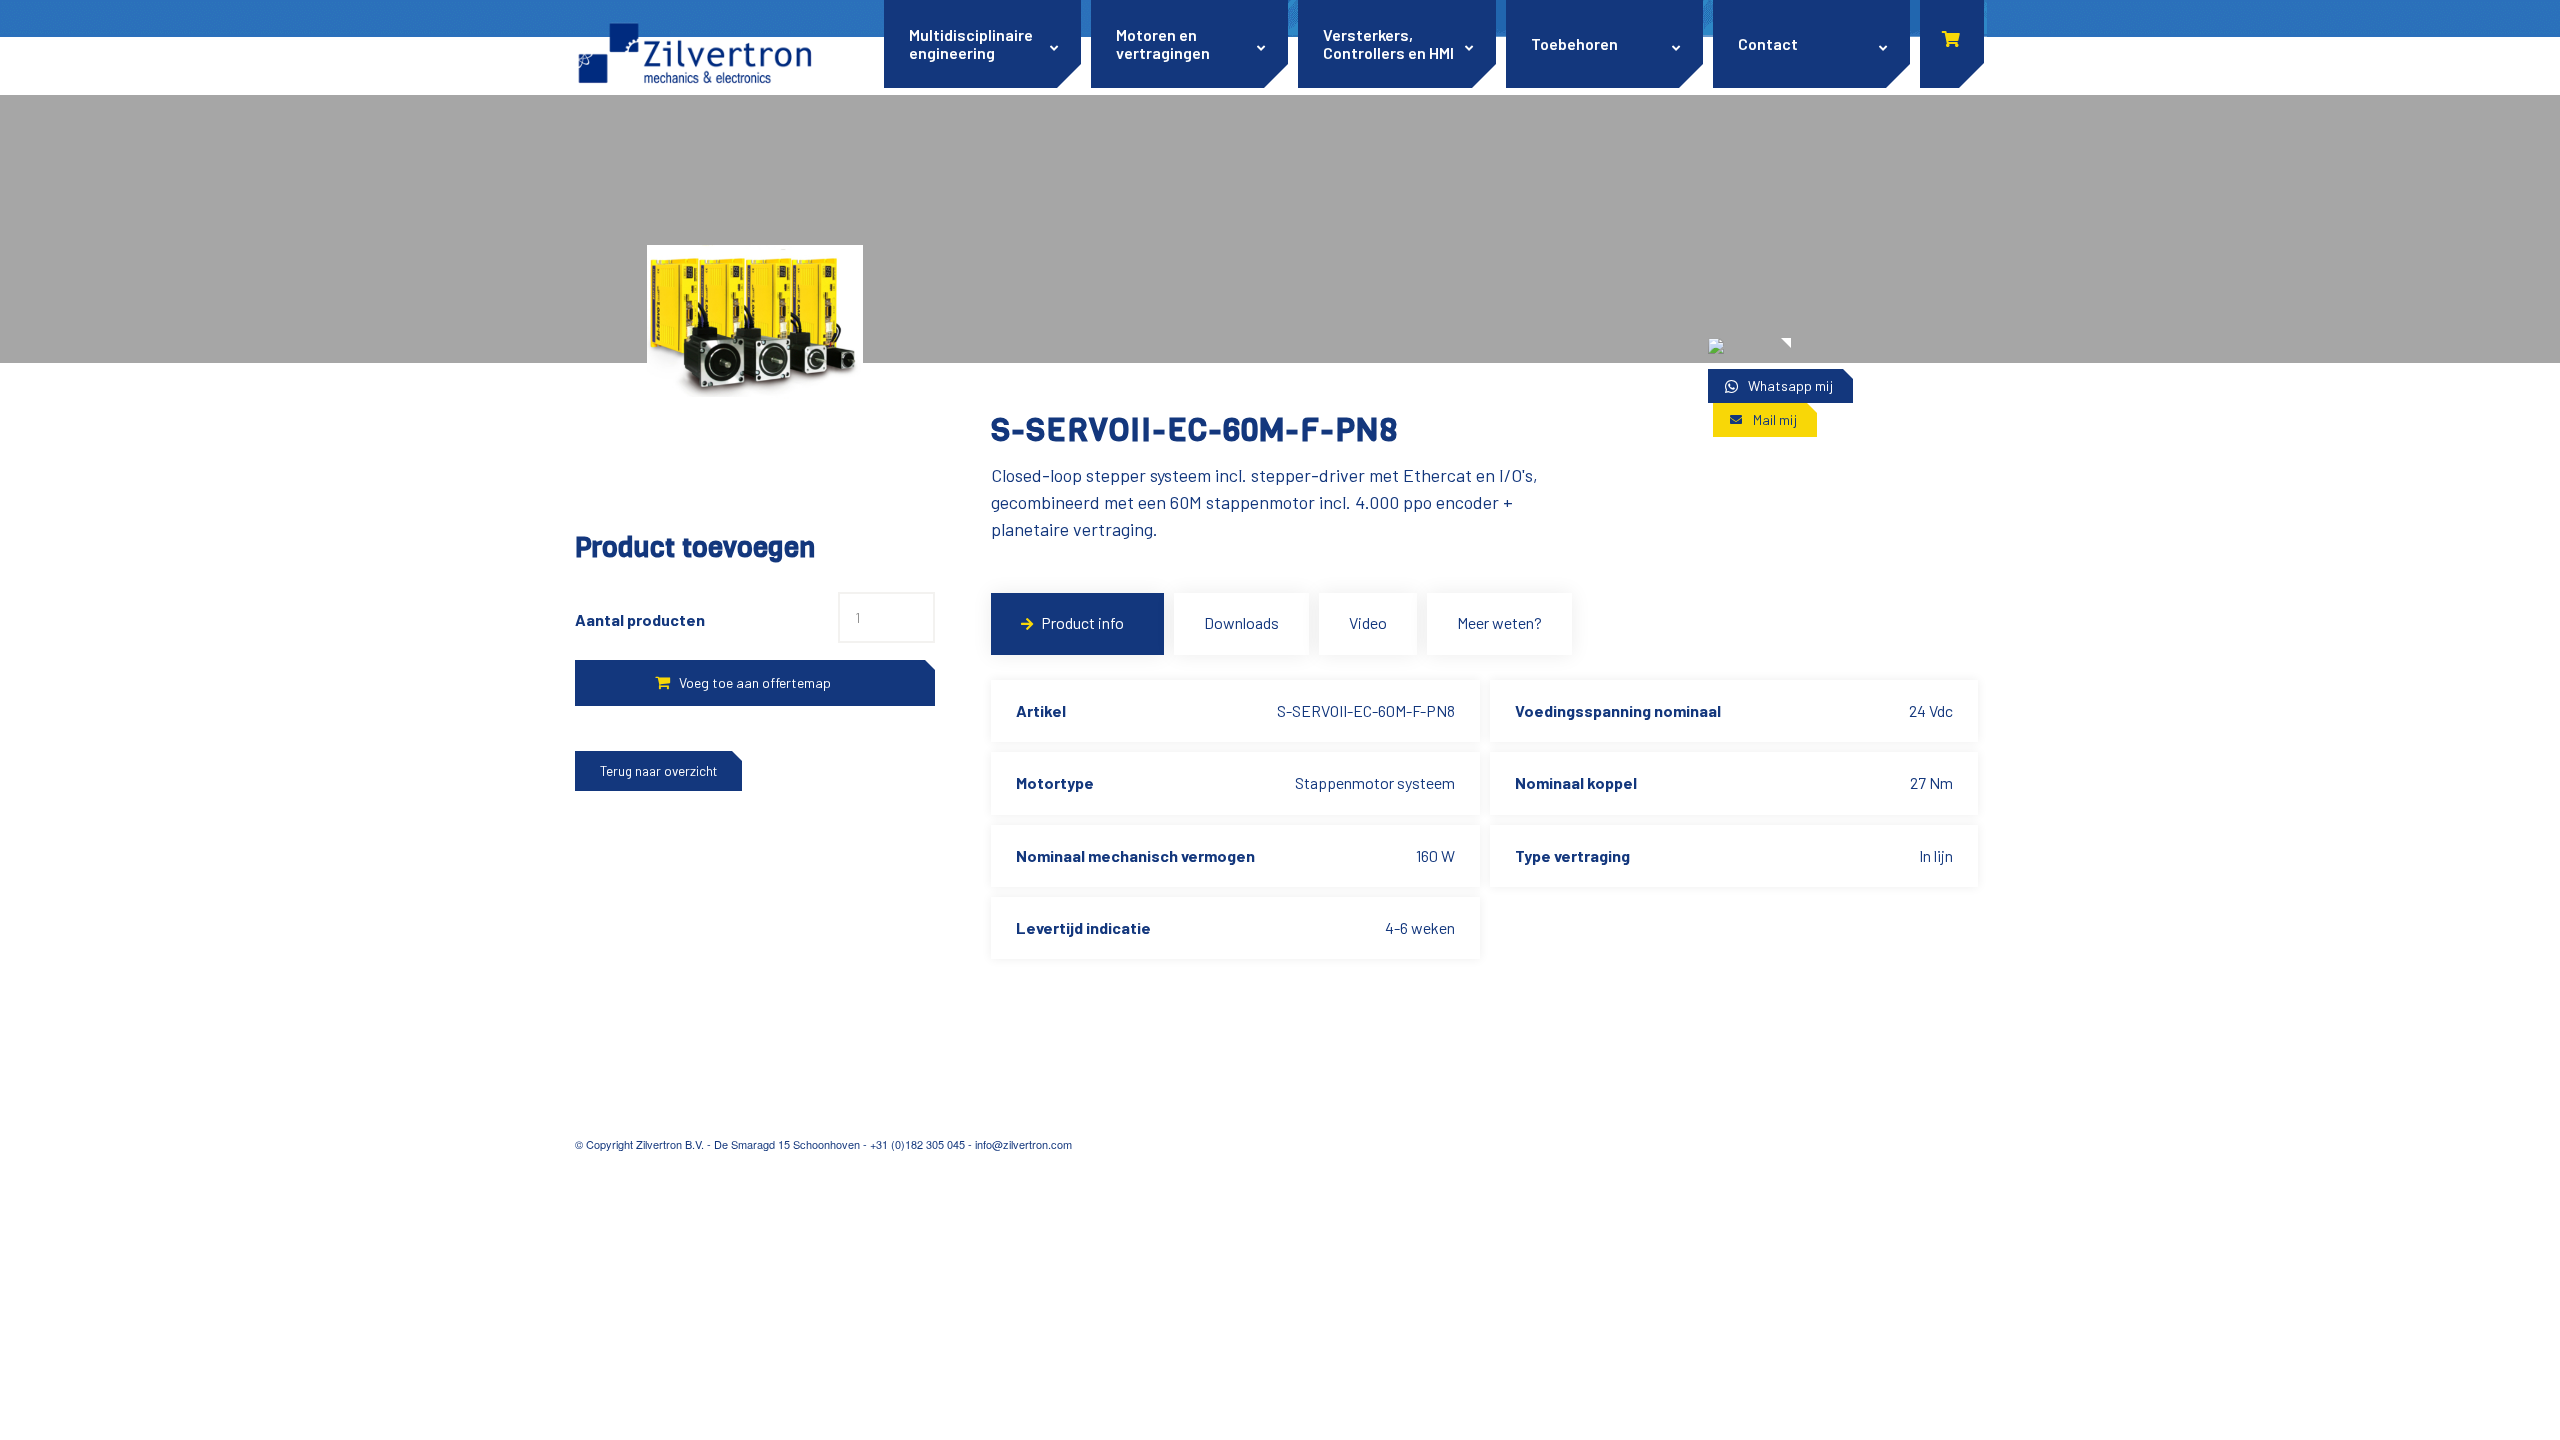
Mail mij (1775, 419)
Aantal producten (640, 619)
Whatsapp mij (1790, 385)
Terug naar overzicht (658, 771)
